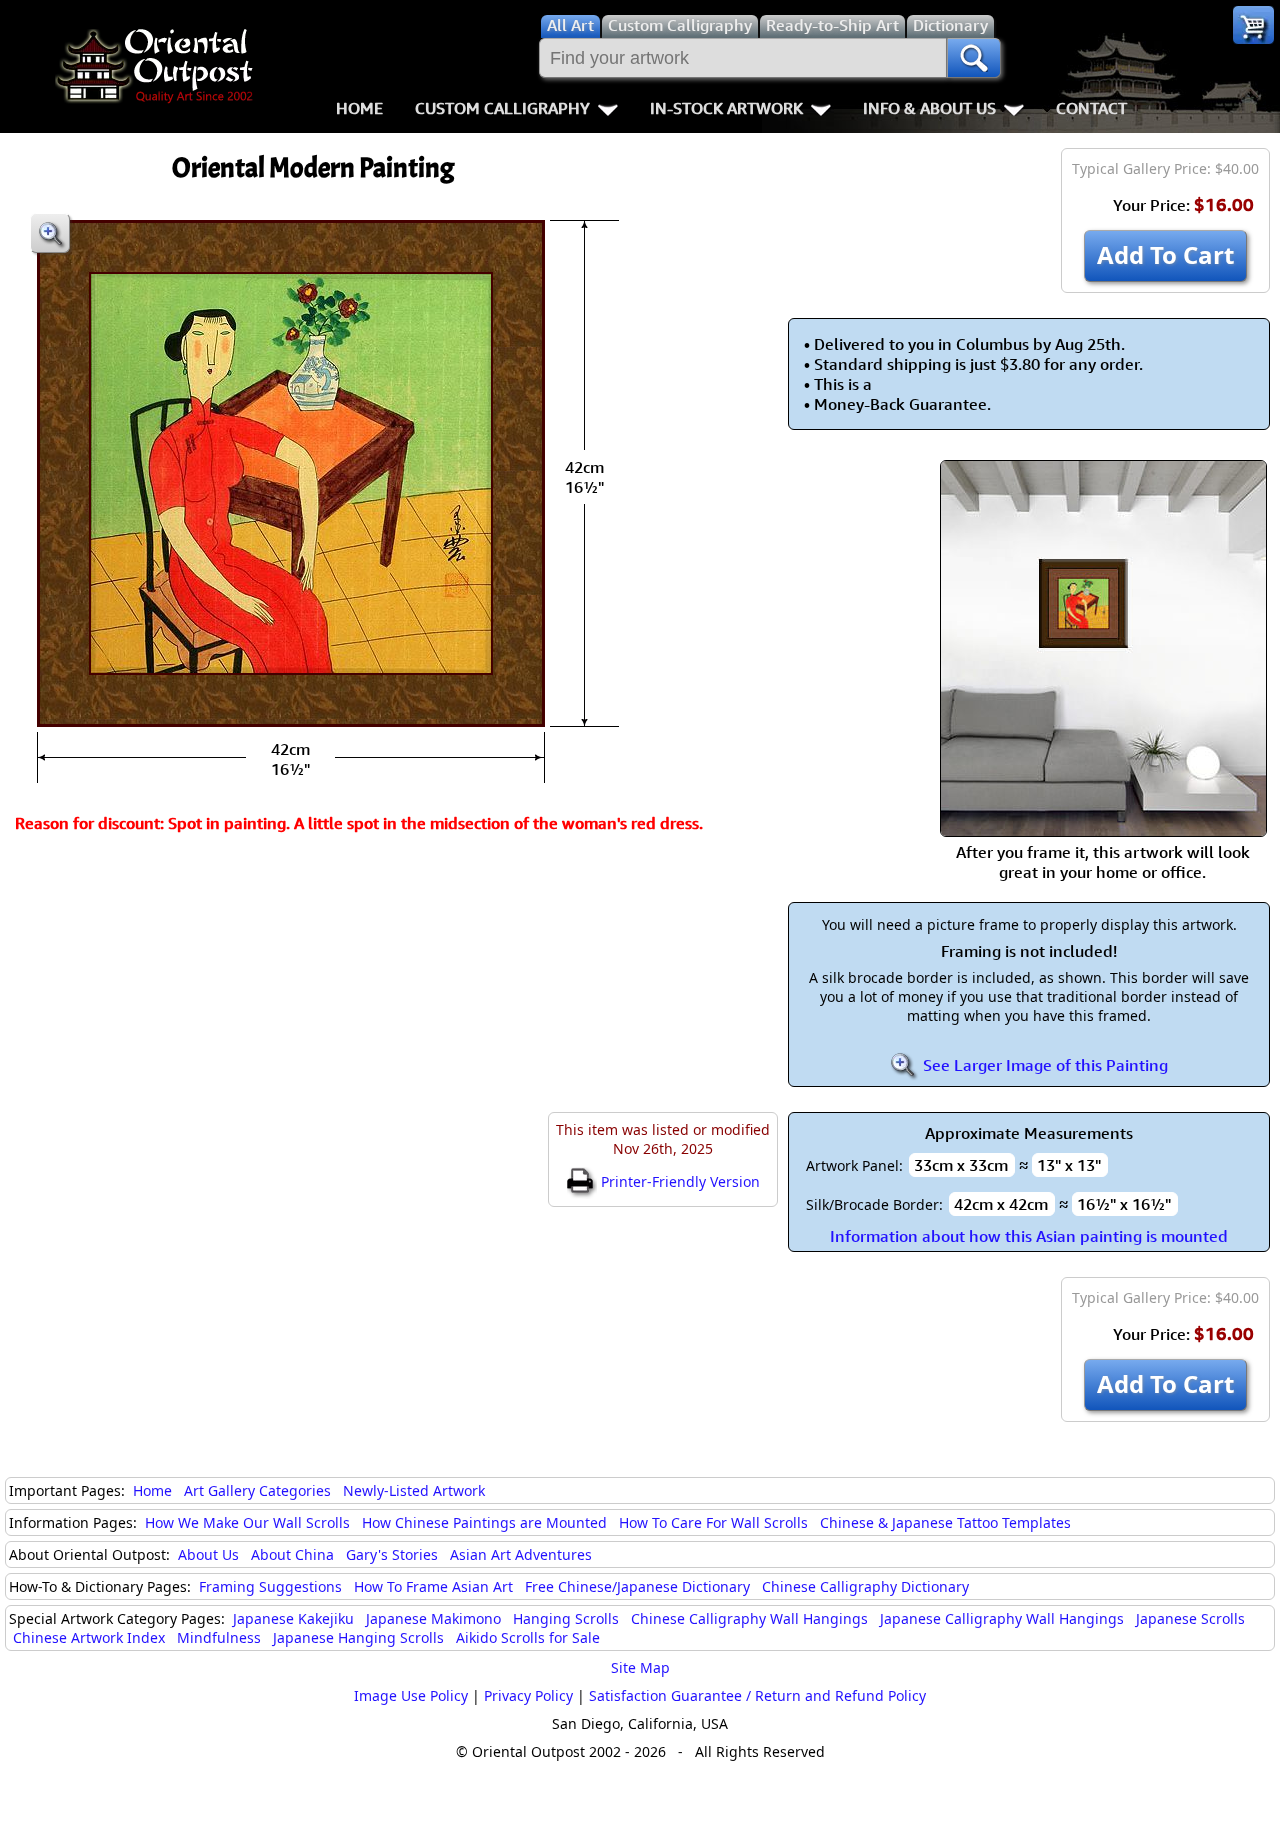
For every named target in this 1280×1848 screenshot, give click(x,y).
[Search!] (974, 58)
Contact (1091, 108)
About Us (208, 1554)
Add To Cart (1165, 254)
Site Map (640, 1667)
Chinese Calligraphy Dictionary (865, 1586)
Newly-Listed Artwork (414, 1490)
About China (292, 1554)
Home (359, 108)
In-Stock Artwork (726, 108)
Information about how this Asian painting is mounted (1029, 1236)
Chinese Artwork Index (89, 1637)
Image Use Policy (411, 1695)
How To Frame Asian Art (433, 1586)
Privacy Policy (528, 1695)
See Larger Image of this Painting (1043, 1065)
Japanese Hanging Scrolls (358, 1637)
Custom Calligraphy (502, 108)
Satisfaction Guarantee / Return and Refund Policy (757, 1695)
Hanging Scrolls (566, 1618)
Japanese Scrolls (1190, 1618)
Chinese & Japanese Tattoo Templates (945, 1522)
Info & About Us (929, 108)
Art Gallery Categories (257, 1490)
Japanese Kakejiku (293, 1618)
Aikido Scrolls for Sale (528, 1637)
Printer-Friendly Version (678, 1181)
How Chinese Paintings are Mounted (484, 1522)
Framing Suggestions (270, 1586)
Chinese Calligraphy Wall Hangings (749, 1618)
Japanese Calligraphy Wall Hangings (1002, 1618)
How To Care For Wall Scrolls (713, 1522)
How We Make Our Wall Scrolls (247, 1522)
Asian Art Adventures (521, 1554)
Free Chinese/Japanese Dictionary (637, 1586)
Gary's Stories (392, 1554)
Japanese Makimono (433, 1618)
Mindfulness (219, 1637)
